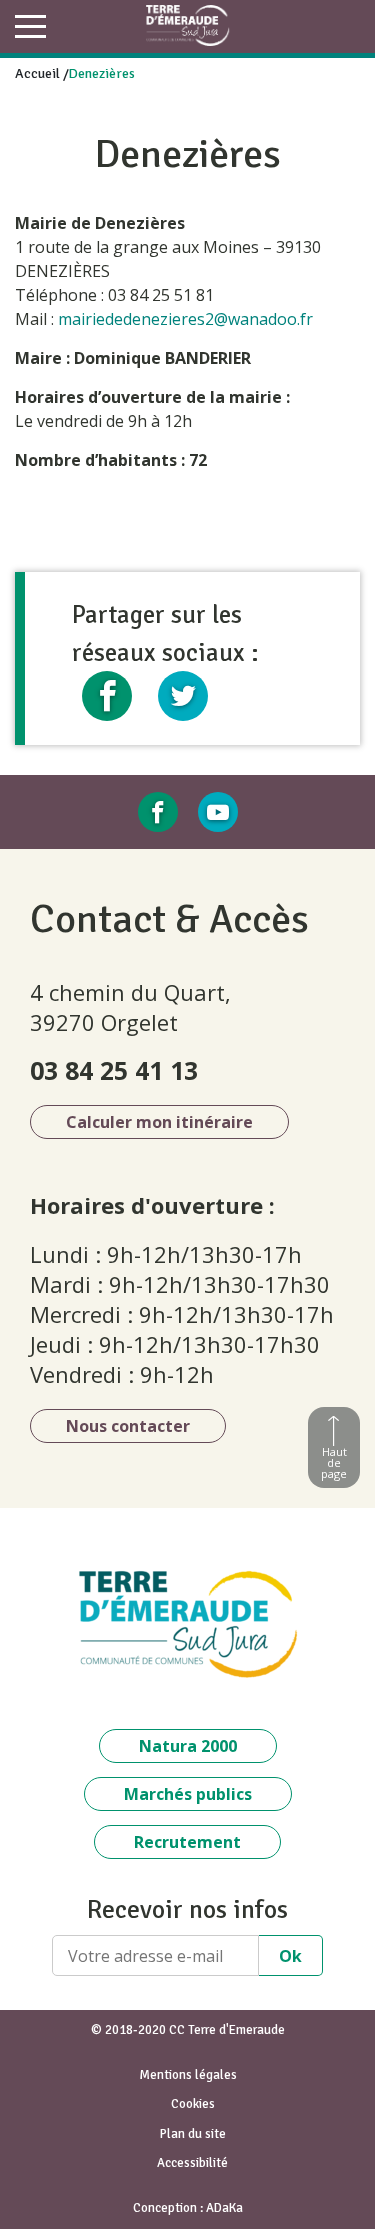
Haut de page (334, 1462)
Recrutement (187, 1842)
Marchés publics (188, 1794)
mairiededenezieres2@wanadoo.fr (185, 319)
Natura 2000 (188, 1746)
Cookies (193, 2104)
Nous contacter (128, 1426)
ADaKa (224, 2208)
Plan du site (193, 2134)
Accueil (37, 73)
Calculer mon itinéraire (159, 1122)
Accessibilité (192, 2163)
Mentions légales (188, 2075)
